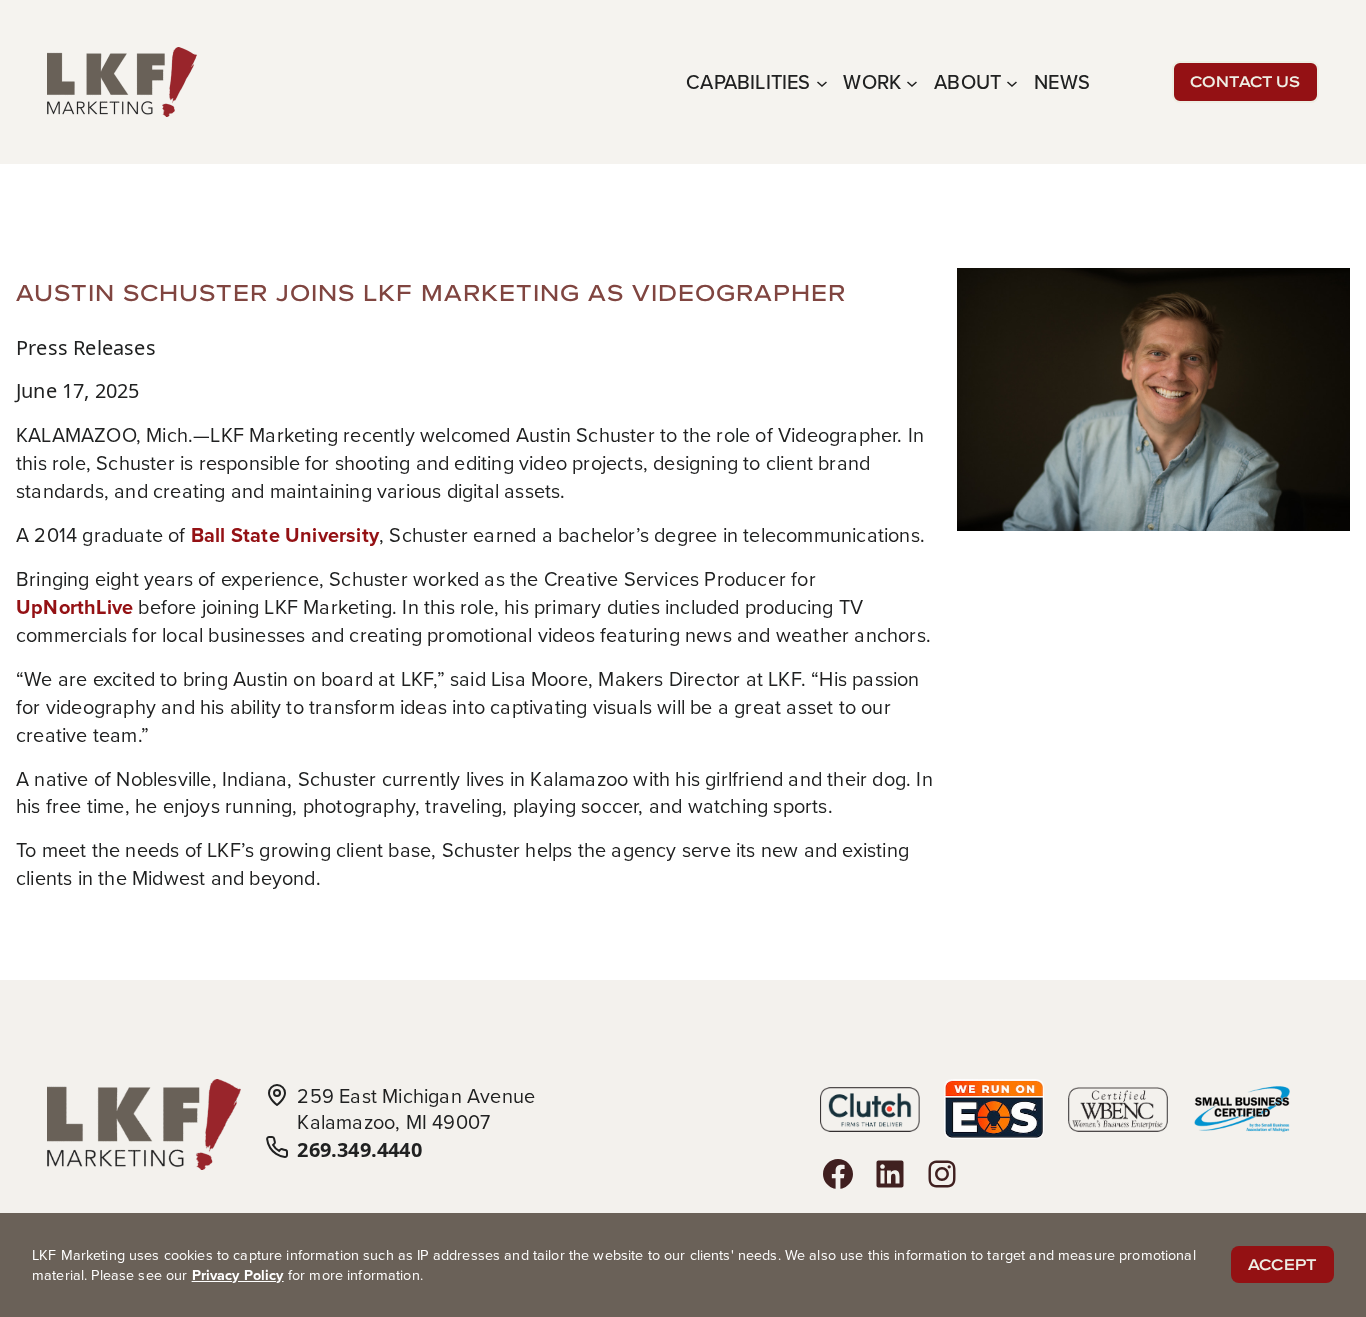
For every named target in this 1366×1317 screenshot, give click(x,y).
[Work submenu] (912, 82)
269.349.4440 (359, 1149)
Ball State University (285, 534)
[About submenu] (1012, 82)
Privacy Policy (238, 1274)
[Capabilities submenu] (822, 82)
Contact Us (1245, 81)
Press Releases (86, 347)
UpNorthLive (74, 606)
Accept (1282, 1264)
